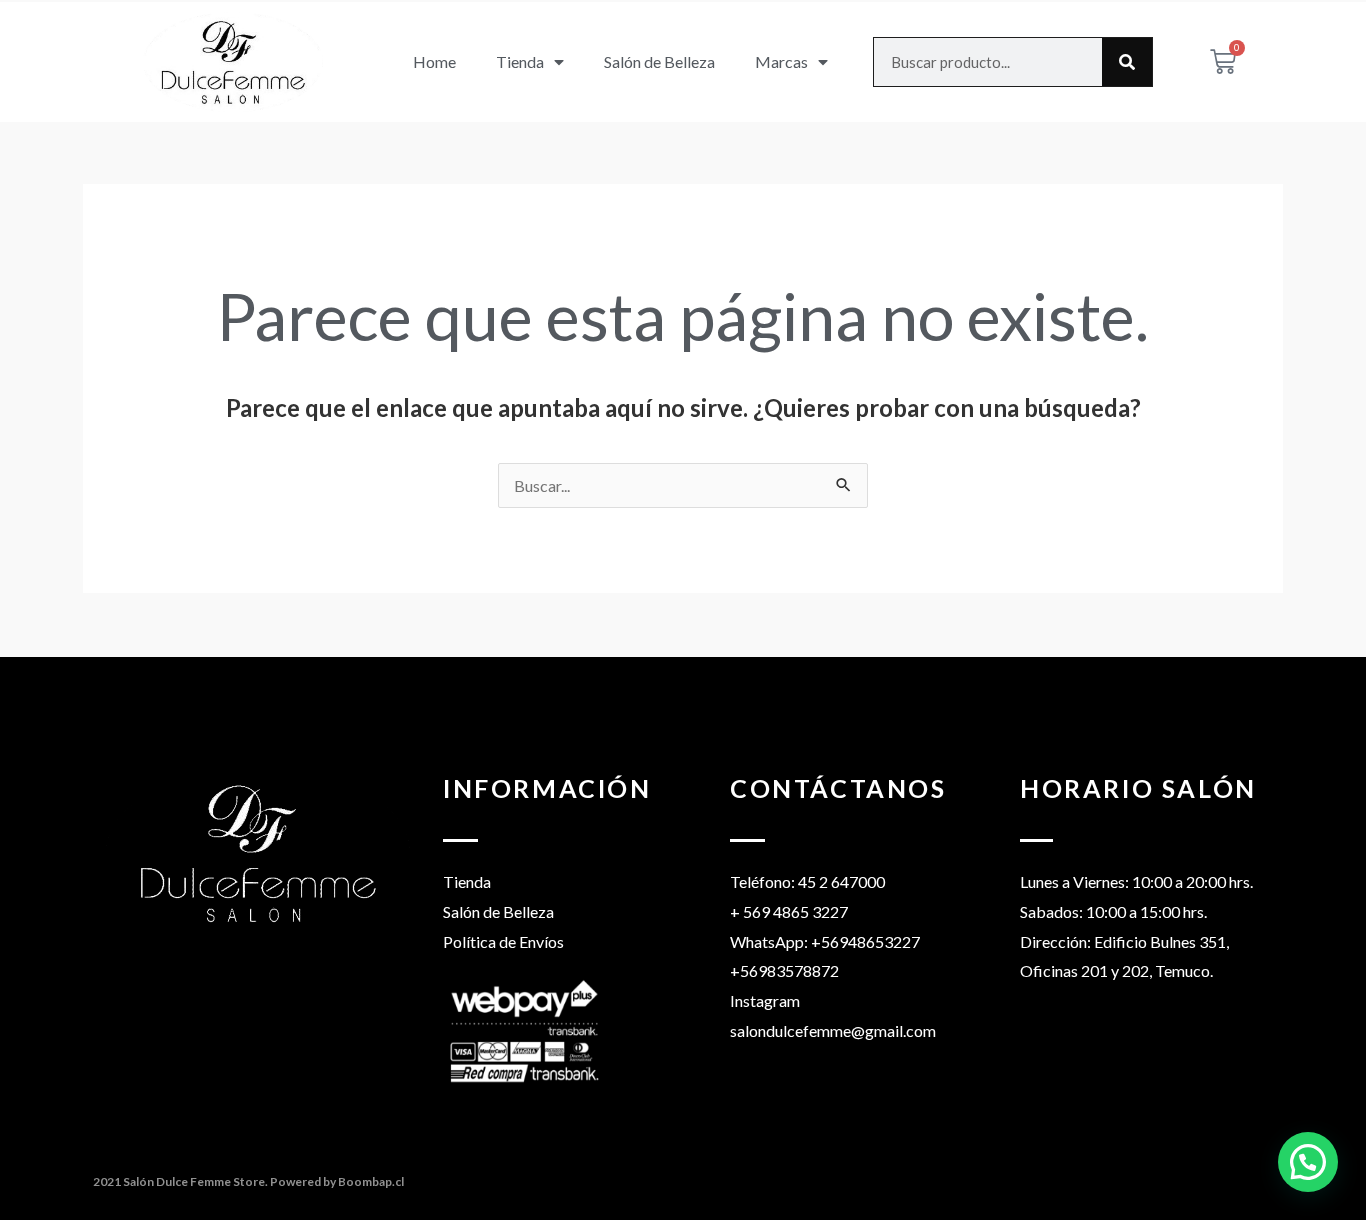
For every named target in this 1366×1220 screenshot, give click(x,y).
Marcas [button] (781, 61)
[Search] (1127, 62)
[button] (1308, 1162)
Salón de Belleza (659, 61)
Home (434, 61)
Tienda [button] (520, 61)
